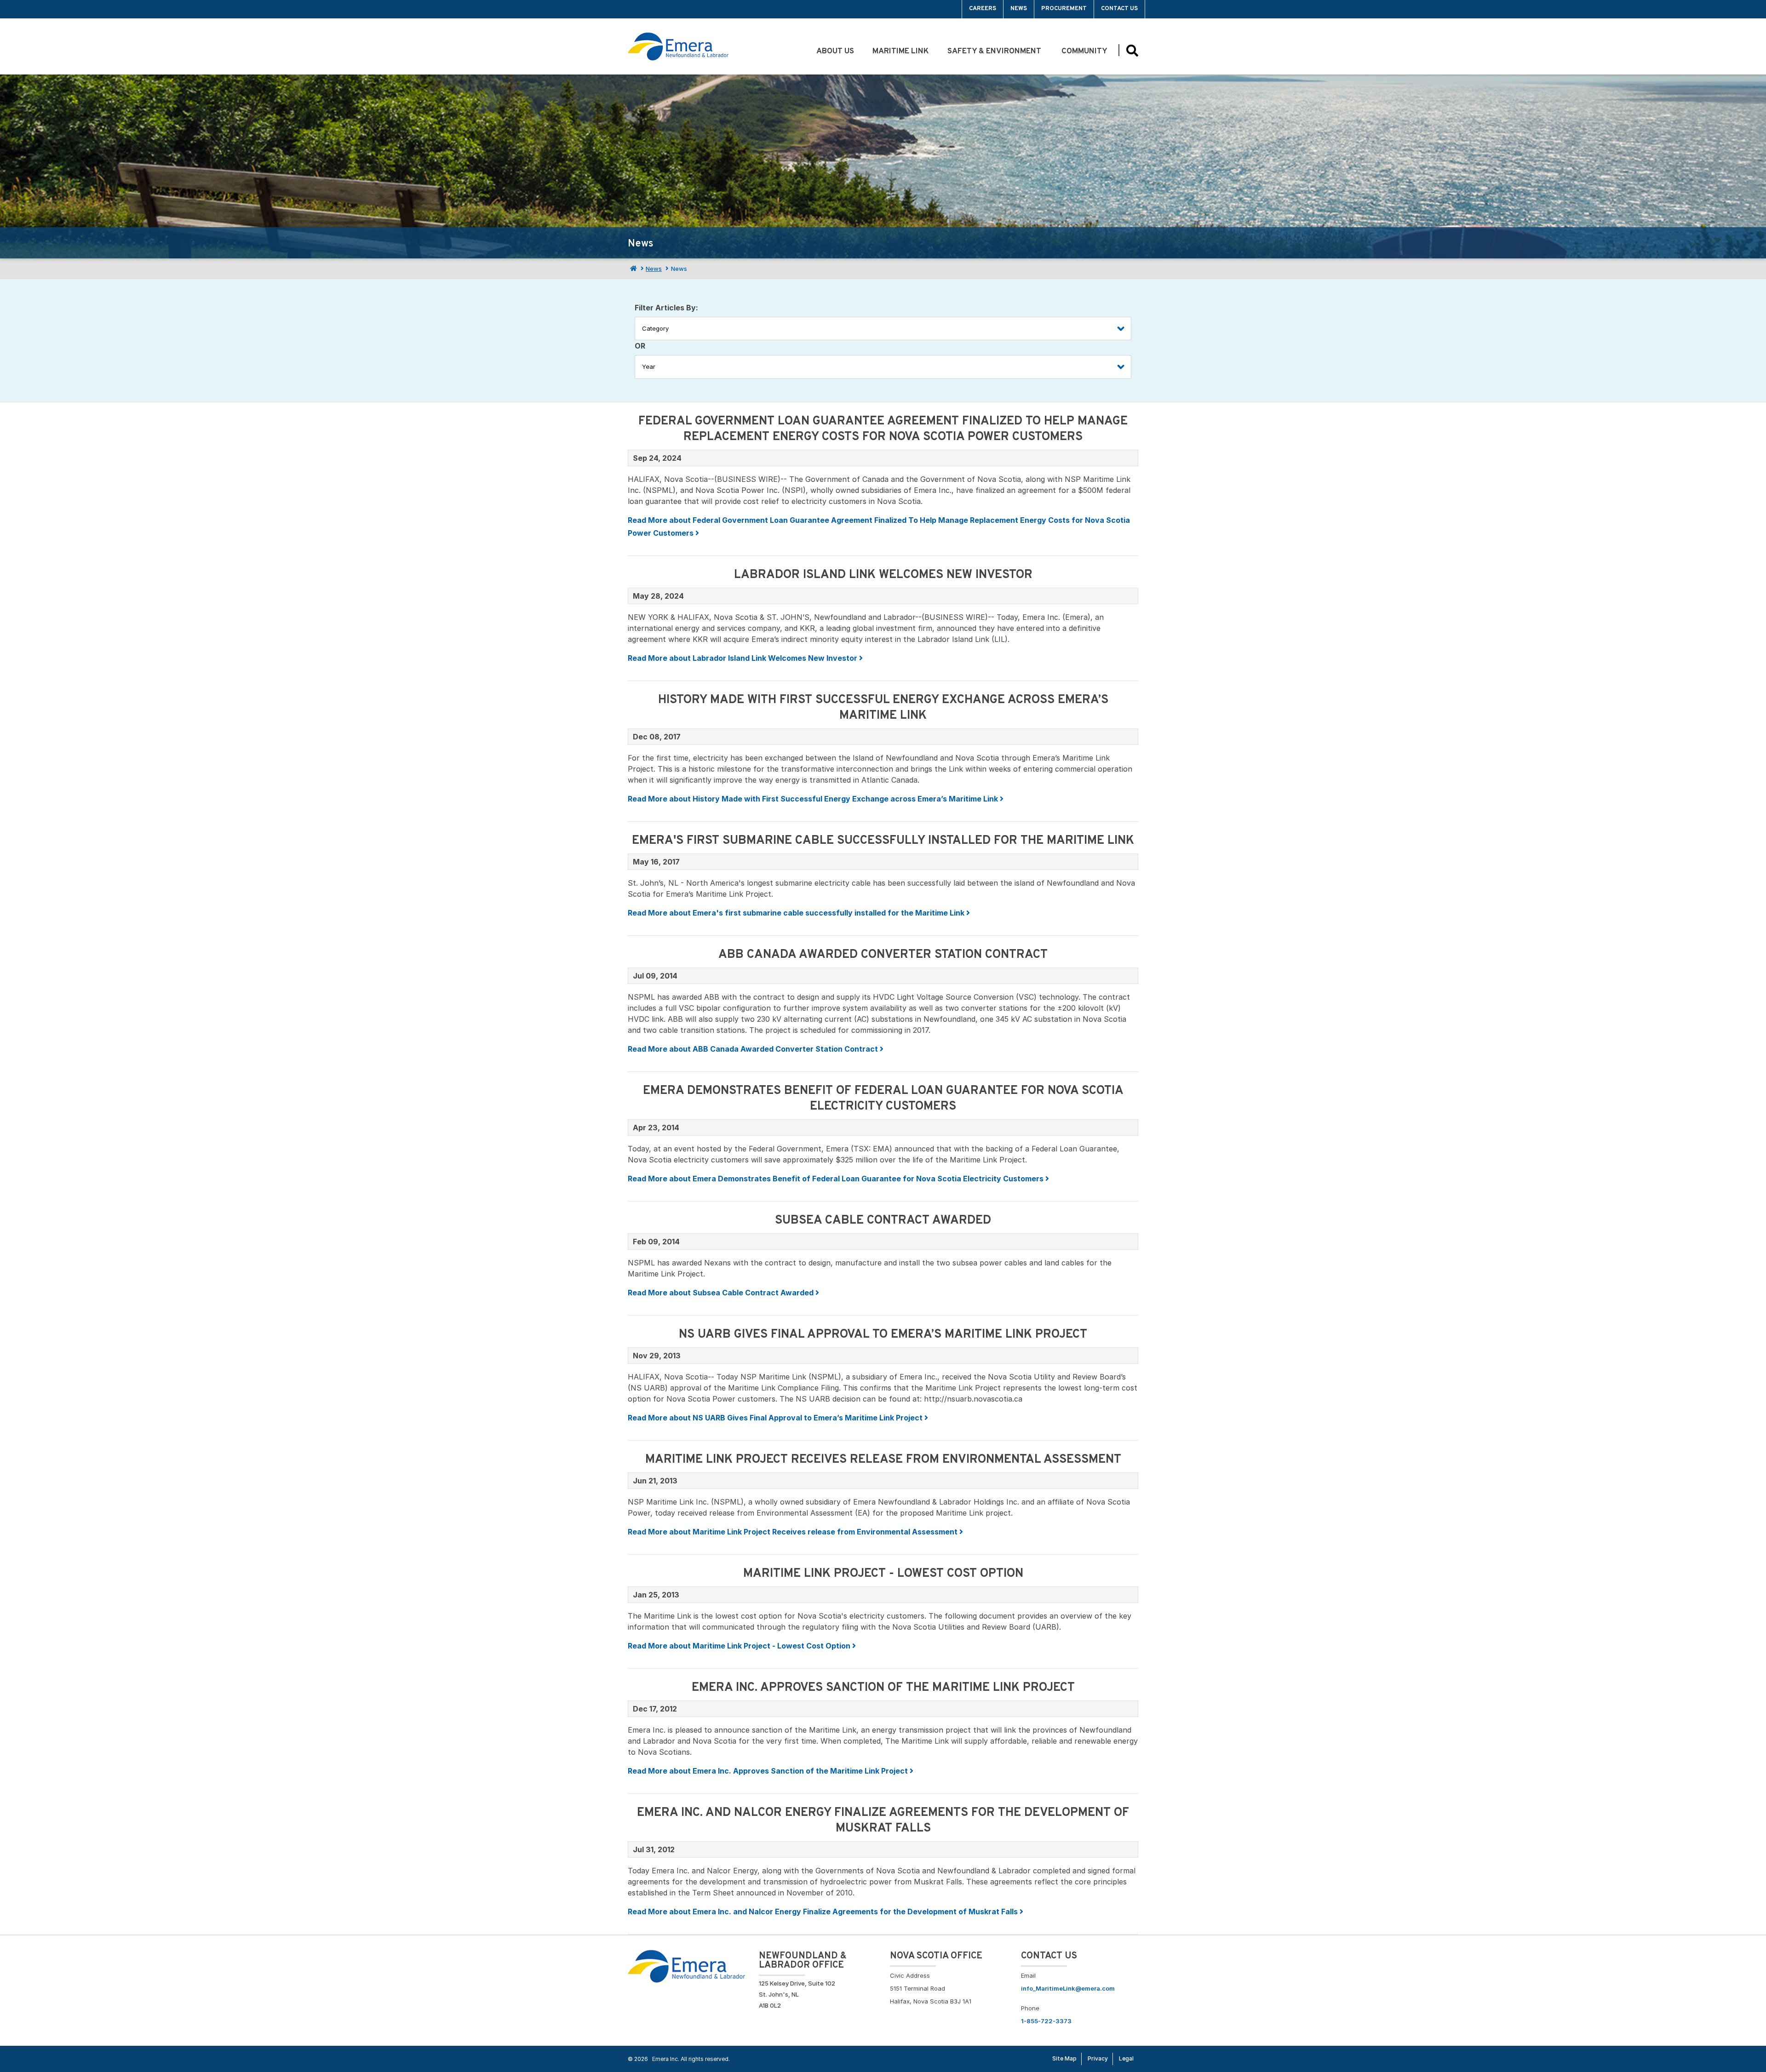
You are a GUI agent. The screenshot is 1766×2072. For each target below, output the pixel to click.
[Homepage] (632, 269)
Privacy (1098, 2058)
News (1019, 9)
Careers (983, 9)
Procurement (1064, 9)
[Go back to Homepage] (686, 1965)
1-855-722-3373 (1046, 2021)
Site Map (1064, 2058)
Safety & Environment (995, 52)
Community (1085, 52)
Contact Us (1119, 9)
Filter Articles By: (666, 308)
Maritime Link (901, 52)
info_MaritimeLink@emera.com (1068, 1988)
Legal (1126, 2058)
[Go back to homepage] (649, 9)
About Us (835, 52)
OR (640, 346)
